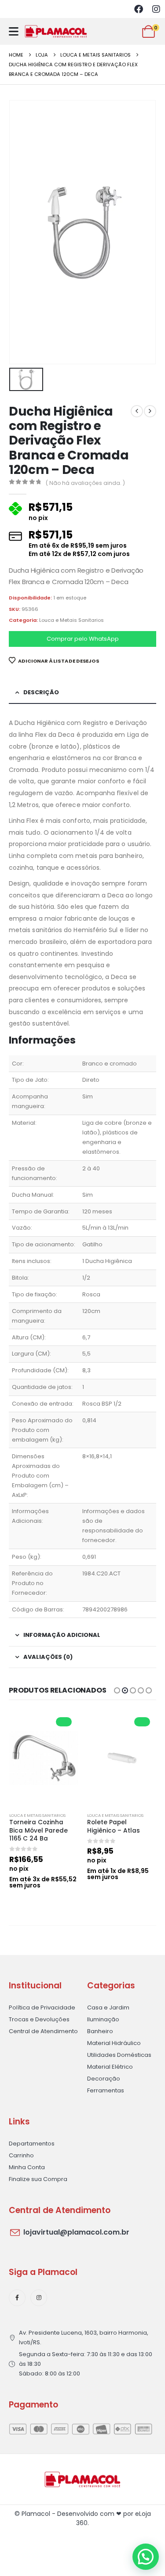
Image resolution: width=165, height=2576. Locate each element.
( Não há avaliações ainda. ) (85, 483)
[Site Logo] (56, 31)
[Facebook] (139, 9)
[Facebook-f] (17, 2298)
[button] (117, 1690)
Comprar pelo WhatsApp (83, 639)
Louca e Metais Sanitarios (71, 620)
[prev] (137, 411)
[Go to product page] (44, 1758)
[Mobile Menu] (14, 31)
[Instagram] (156, 9)
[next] (150, 411)
